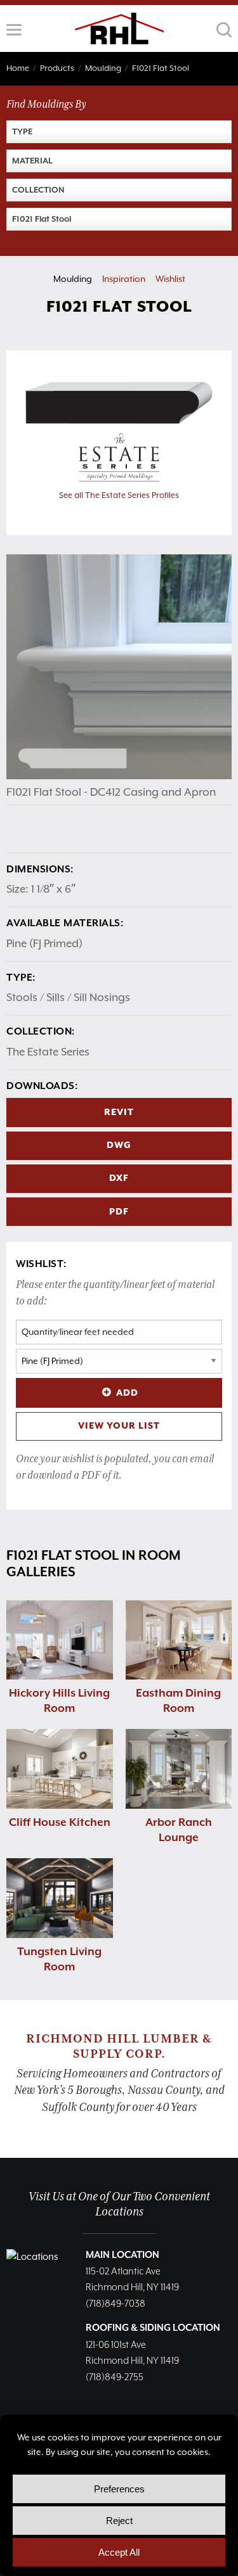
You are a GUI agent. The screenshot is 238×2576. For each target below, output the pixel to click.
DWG (119, 1145)
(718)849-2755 (115, 2377)
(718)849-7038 (116, 2304)
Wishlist (170, 279)
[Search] (224, 30)
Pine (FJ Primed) (44, 943)
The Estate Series (48, 1052)
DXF (119, 1178)
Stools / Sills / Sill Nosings (68, 997)
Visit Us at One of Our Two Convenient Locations (119, 2204)
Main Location (122, 2255)
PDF (119, 1212)
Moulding (73, 279)
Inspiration (124, 279)
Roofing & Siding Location (153, 2328)
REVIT (119, 1113)
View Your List (119, 1426)
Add (127, 1393)
